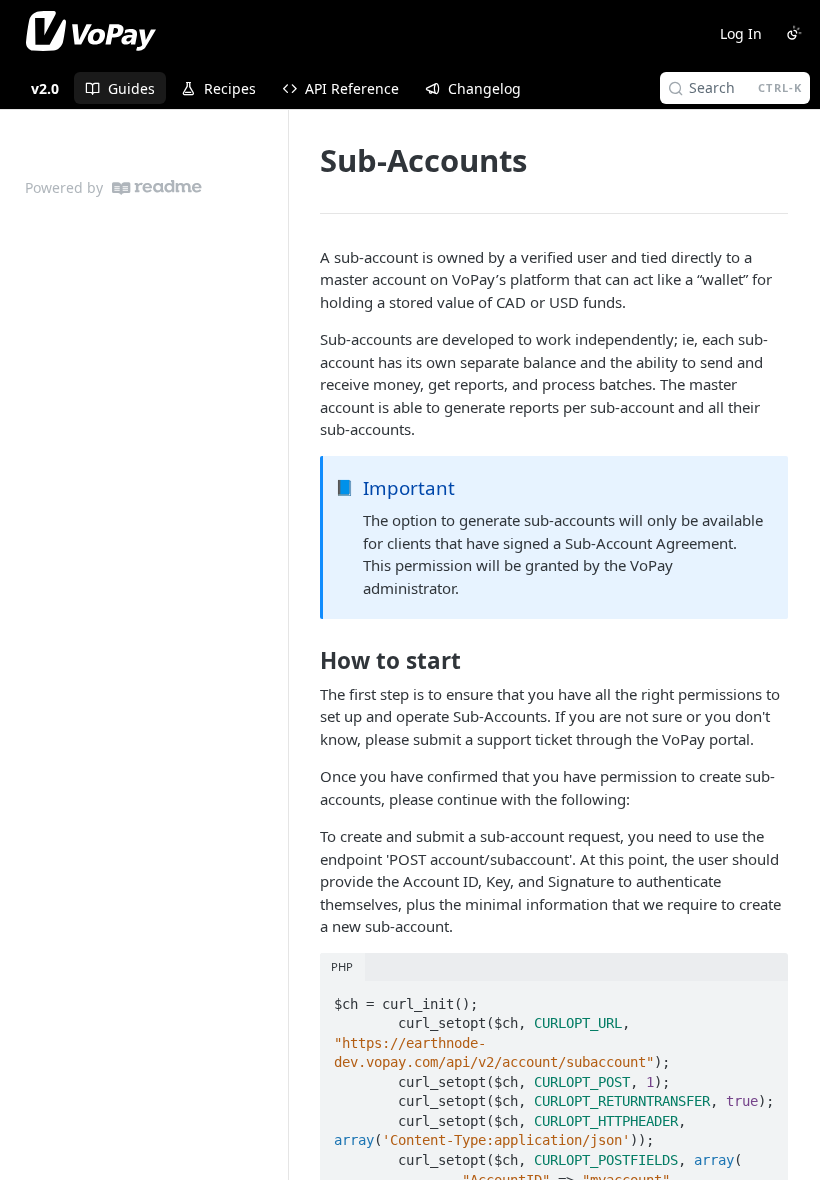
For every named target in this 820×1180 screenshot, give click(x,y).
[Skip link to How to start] (306, 661)
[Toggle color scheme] (794, 33)
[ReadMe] (157, 187)
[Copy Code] (764, 998)
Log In (741, 33)
